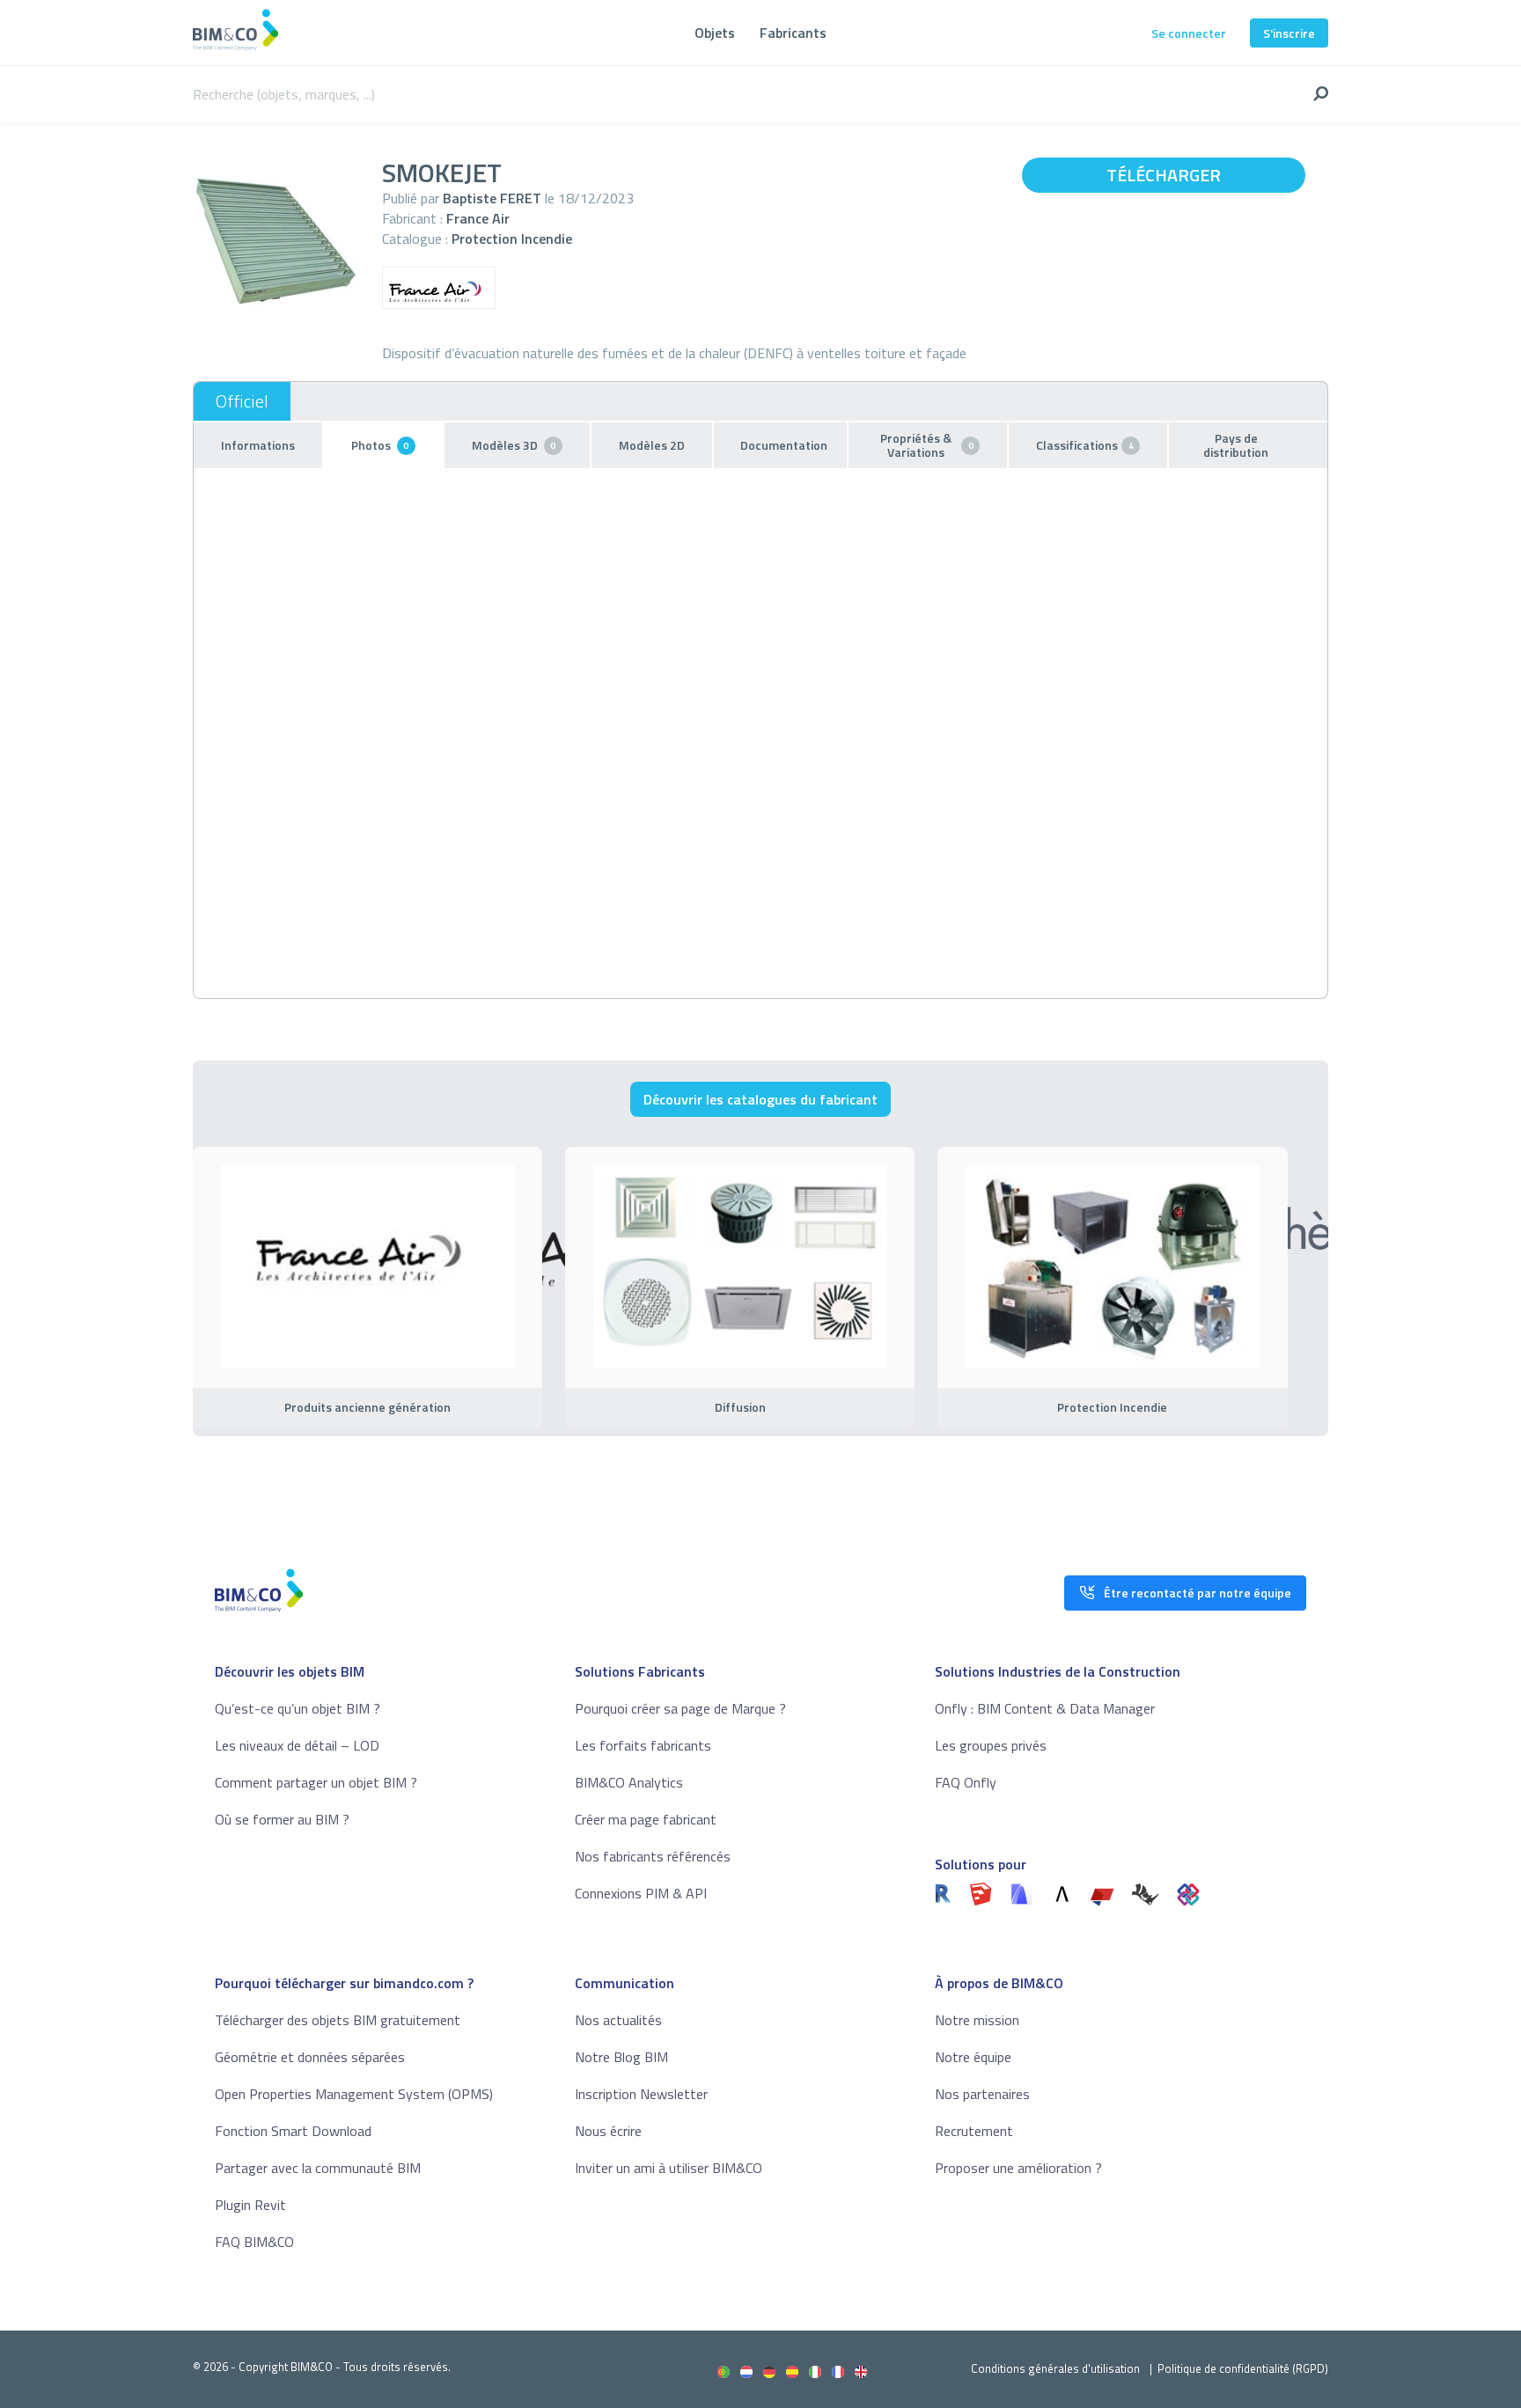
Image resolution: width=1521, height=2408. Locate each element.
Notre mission (977, 2020)
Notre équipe (973, 2057)
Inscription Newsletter (641, 2094)
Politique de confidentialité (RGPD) (1243, 2368)
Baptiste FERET (492, 198)
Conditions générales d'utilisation (1055, 2368)
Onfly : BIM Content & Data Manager (1045, 1708)
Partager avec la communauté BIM (318, 2168)
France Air (478, 218)
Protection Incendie (512, 239)
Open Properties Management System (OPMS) (354, 2094)
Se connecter (1189, 33)
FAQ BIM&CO (254, 2242)
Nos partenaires (982, 2094)
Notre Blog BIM (621, 2057)
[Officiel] (242, 401)
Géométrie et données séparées (310, 2057)
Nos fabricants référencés (653, 1856)
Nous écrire (608, 2131)
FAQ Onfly (966, 1782)
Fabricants (793, 33)
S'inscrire (1289, 33)
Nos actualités (618, 2020)
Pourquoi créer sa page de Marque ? (680, 1708)
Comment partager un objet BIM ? (316, 1782)
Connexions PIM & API (641, 1893)
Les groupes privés (991, 1745)
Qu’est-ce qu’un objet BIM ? (298, 1708)
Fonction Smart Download (293, 2131)
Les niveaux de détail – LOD (297, 1745)
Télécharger (1164, 175)
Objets (715, 33)
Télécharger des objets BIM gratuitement (338, 2020)
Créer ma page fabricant (646, 1819)
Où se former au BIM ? (282, 1819)
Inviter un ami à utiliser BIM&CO (669, 2168)
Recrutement (974, 2131)
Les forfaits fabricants (643, 1745)
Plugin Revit (250, 2205)
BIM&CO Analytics (629, 1782)
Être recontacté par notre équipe (1198, 1593)
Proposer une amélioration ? (1018, 2168)
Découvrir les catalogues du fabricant (760, 1099)
